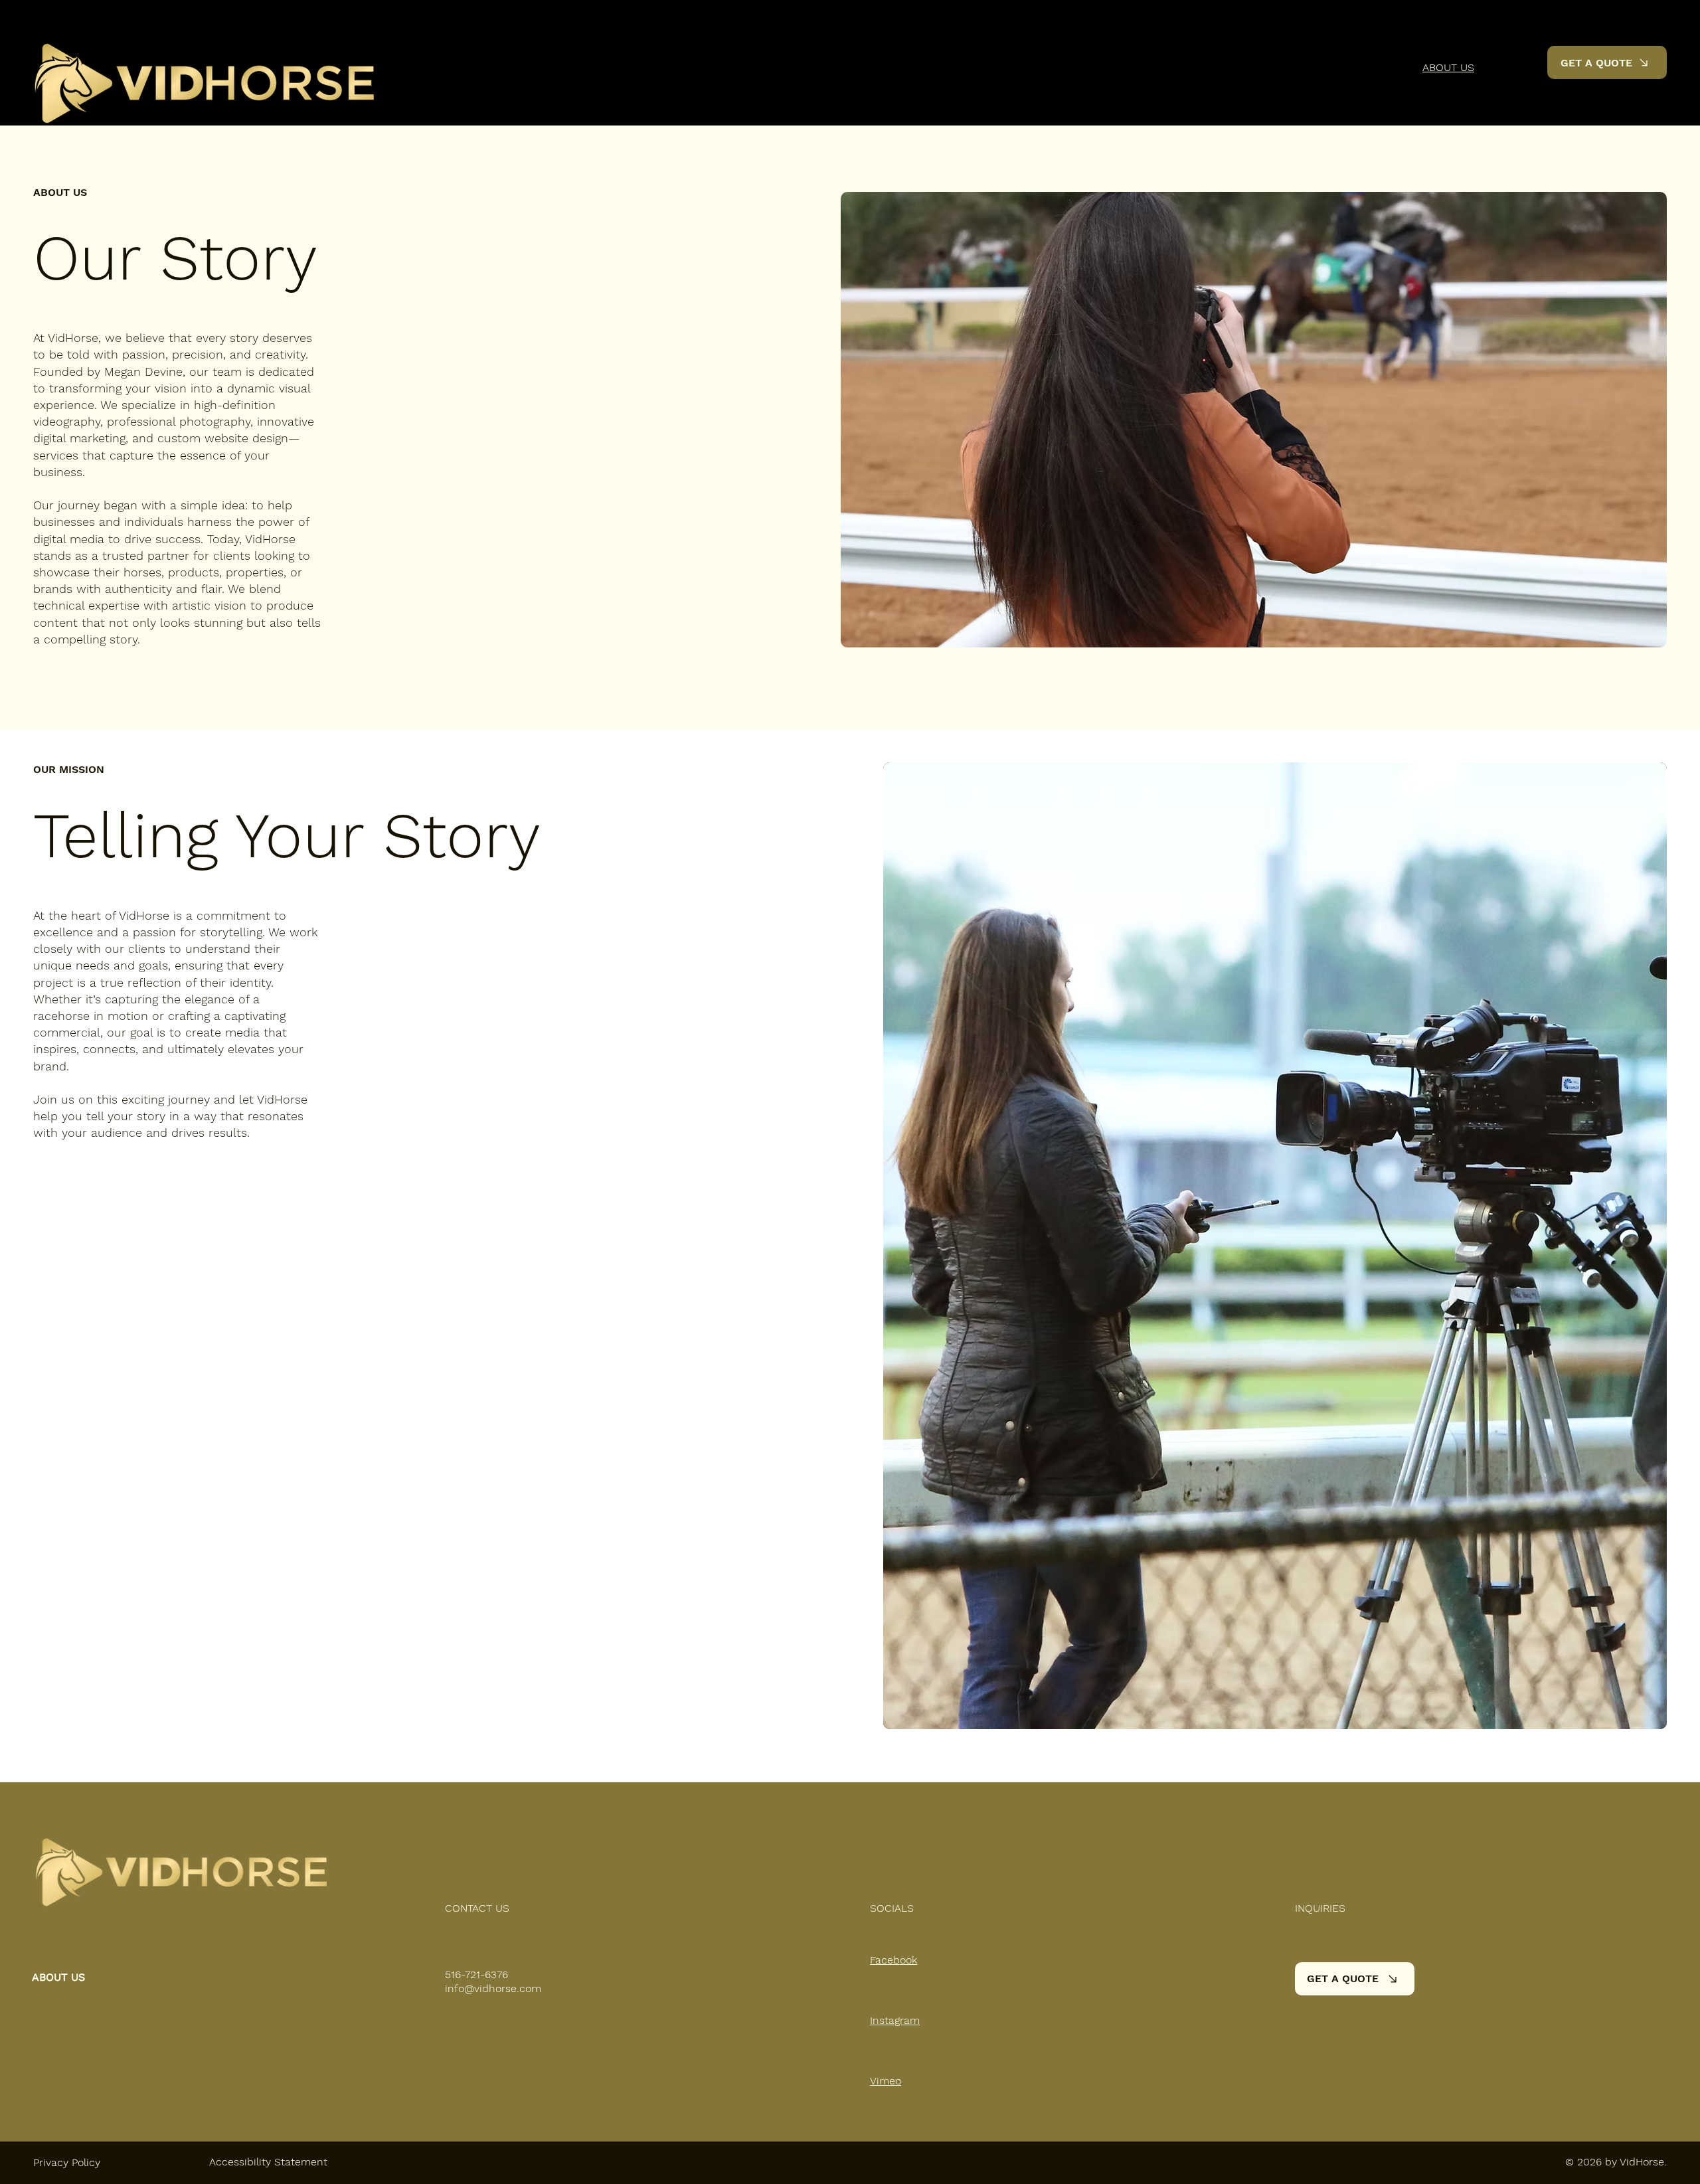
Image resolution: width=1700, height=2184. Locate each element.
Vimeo (886, 2081)
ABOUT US (58, 1977)
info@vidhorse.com (493, 1988)
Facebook (893, 1960)
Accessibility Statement (268, 2162)
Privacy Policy (67, 2162)
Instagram (895, 2020)
